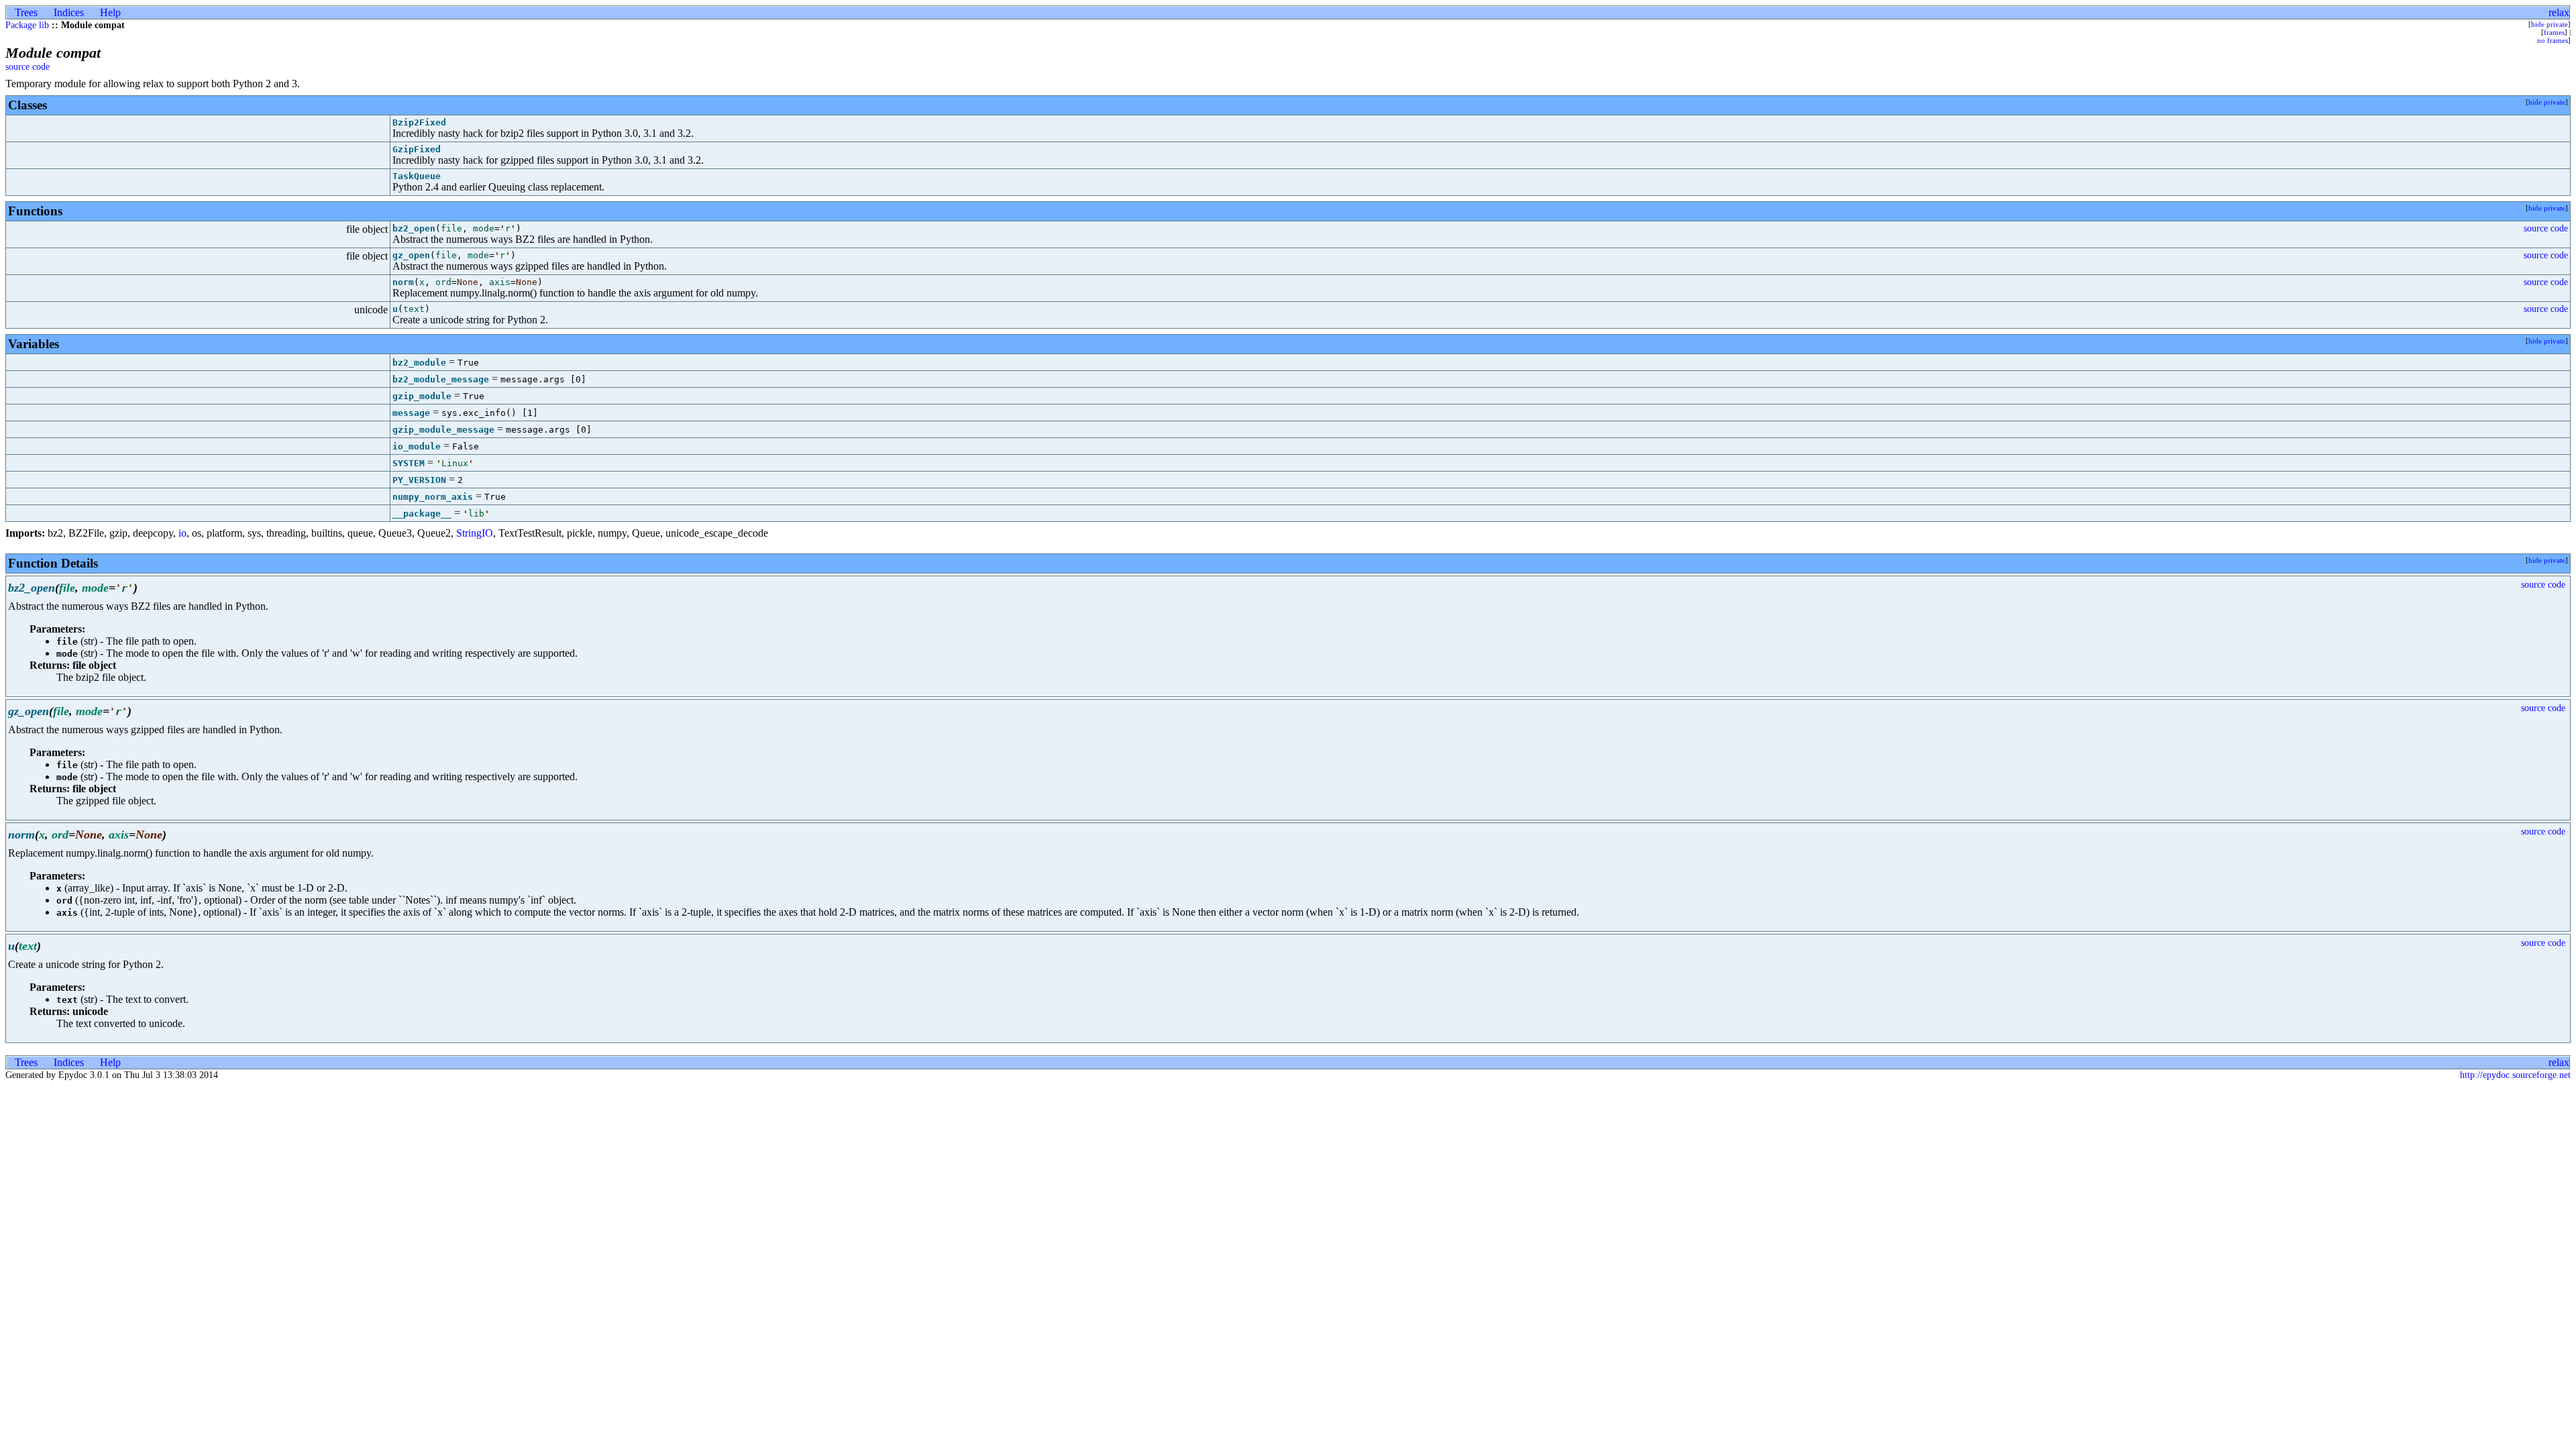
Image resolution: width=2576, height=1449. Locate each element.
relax (2559, 12)
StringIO (475, 533)
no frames (2553, 40)
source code (28, 67)
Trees (26, 12)
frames (2554, 32)
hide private (2550, 24)
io (182, 533)
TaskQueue (417, 176)
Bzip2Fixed (419, 122)
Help (110, 12)
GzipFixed (417, 149)
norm (403, 282)
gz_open (411, 255)
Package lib (27, 25)
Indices (69, 12)
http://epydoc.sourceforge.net (2515, 1075)
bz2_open (414, 228)
